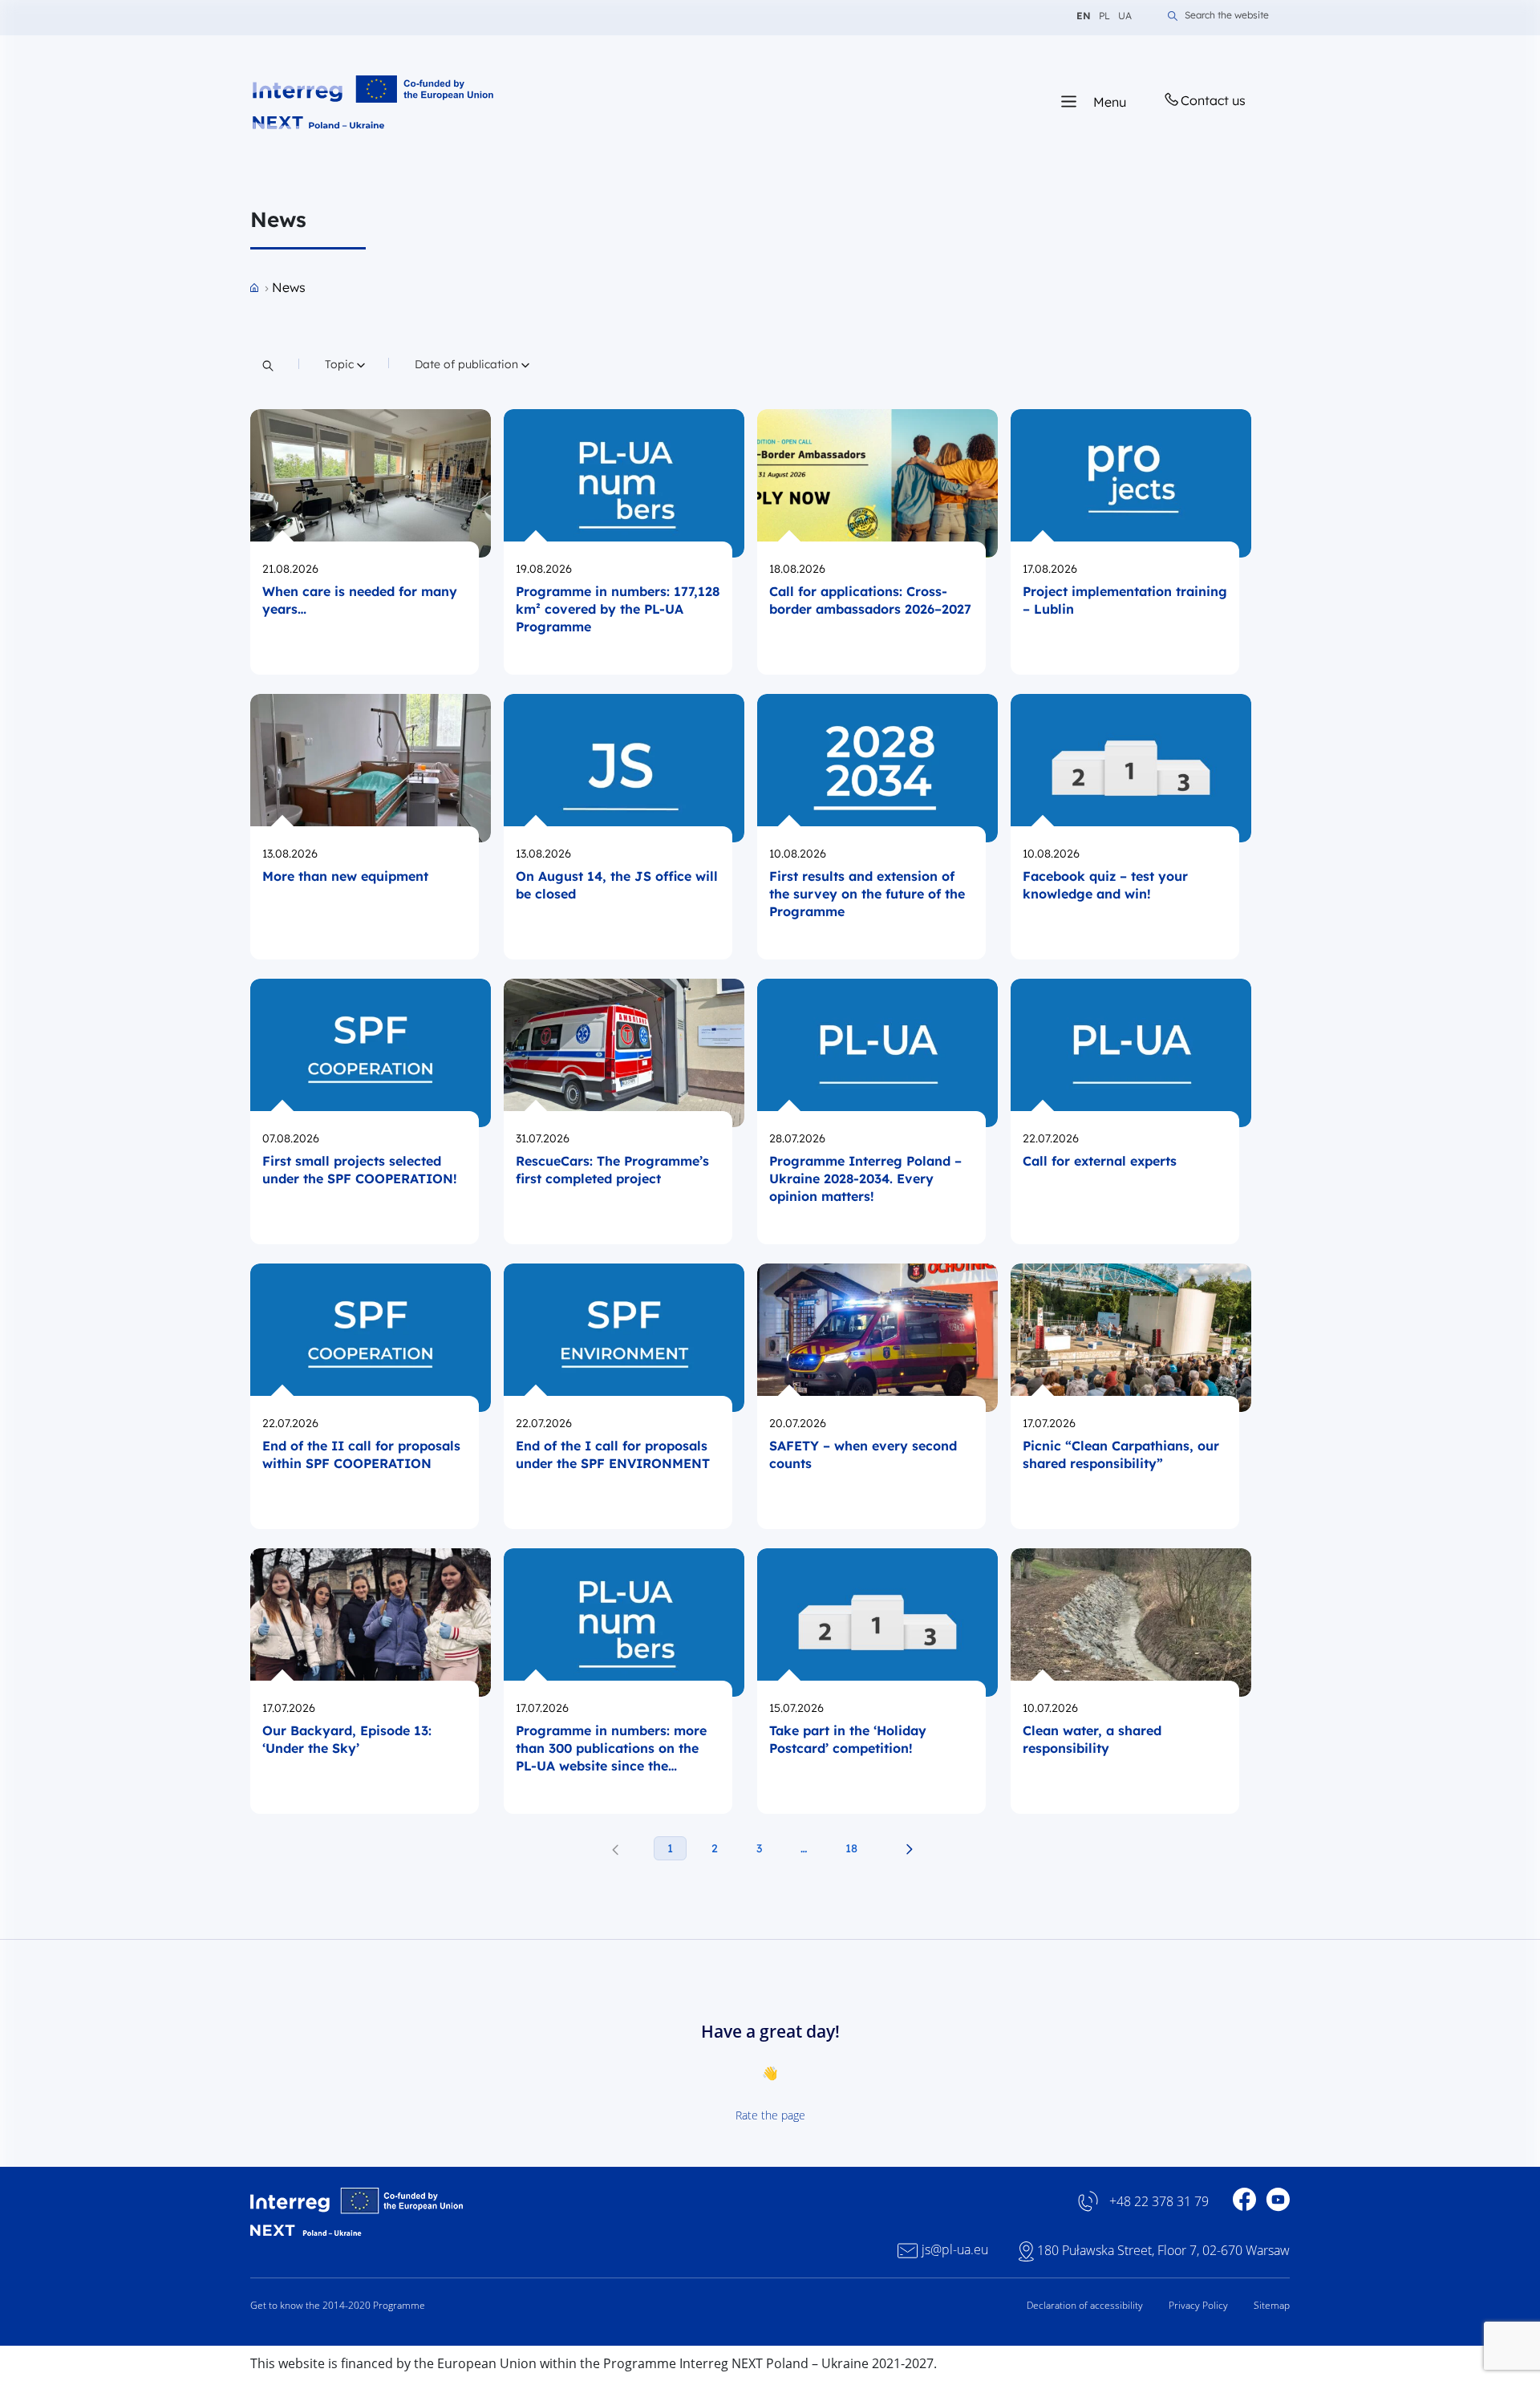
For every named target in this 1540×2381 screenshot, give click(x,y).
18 (851, 1848)
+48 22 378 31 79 (1159, 2202)
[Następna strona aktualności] (909, 1849)
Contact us (1213, 100)
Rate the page (770, 2115)
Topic (346, 364)
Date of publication (468, 364)
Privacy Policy (1198, 2305)
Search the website (1227, 16)
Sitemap (1272, 2305)
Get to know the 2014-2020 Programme (338, 2305)
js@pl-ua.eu (955, 2250)
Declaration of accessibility (1085, 2305)
